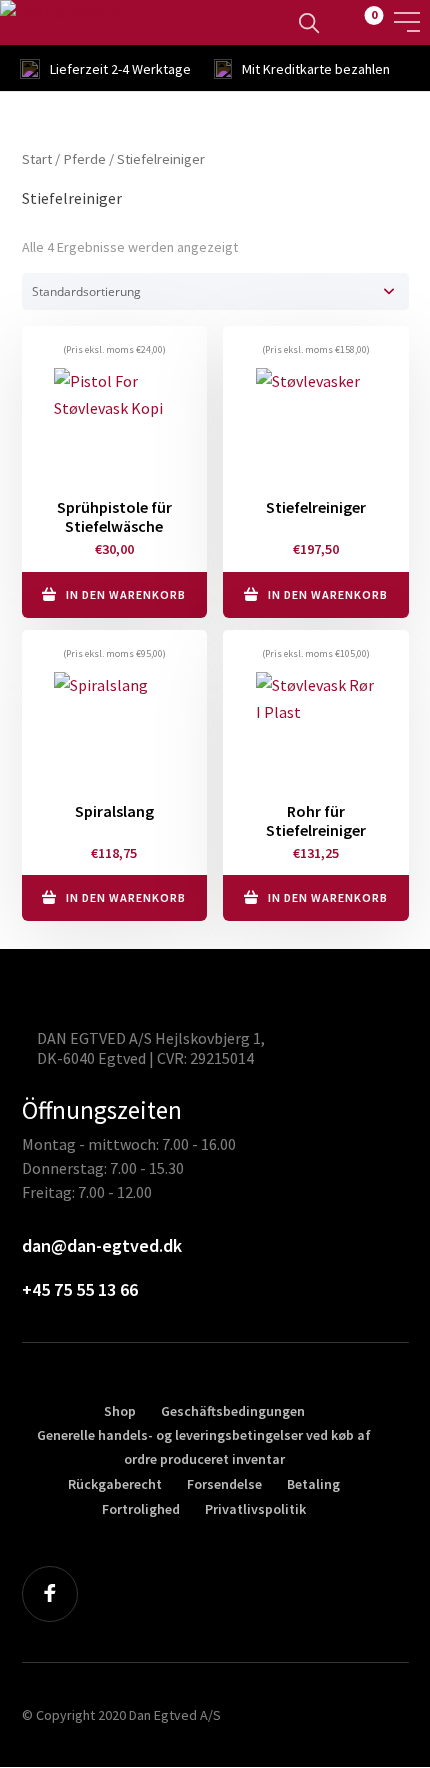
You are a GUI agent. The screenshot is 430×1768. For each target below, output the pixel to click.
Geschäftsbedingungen (233, 1411)
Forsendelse (224, 1484)
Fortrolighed (141, 1509)
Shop (120, 1411)
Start (37, 159)
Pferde (84, 159)
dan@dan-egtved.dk (102, 1245)
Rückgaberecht (115, 1484)
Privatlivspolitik (255, 1509)
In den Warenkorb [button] (126, 594)
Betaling (313, 1484)
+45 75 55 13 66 (80, 1289)
